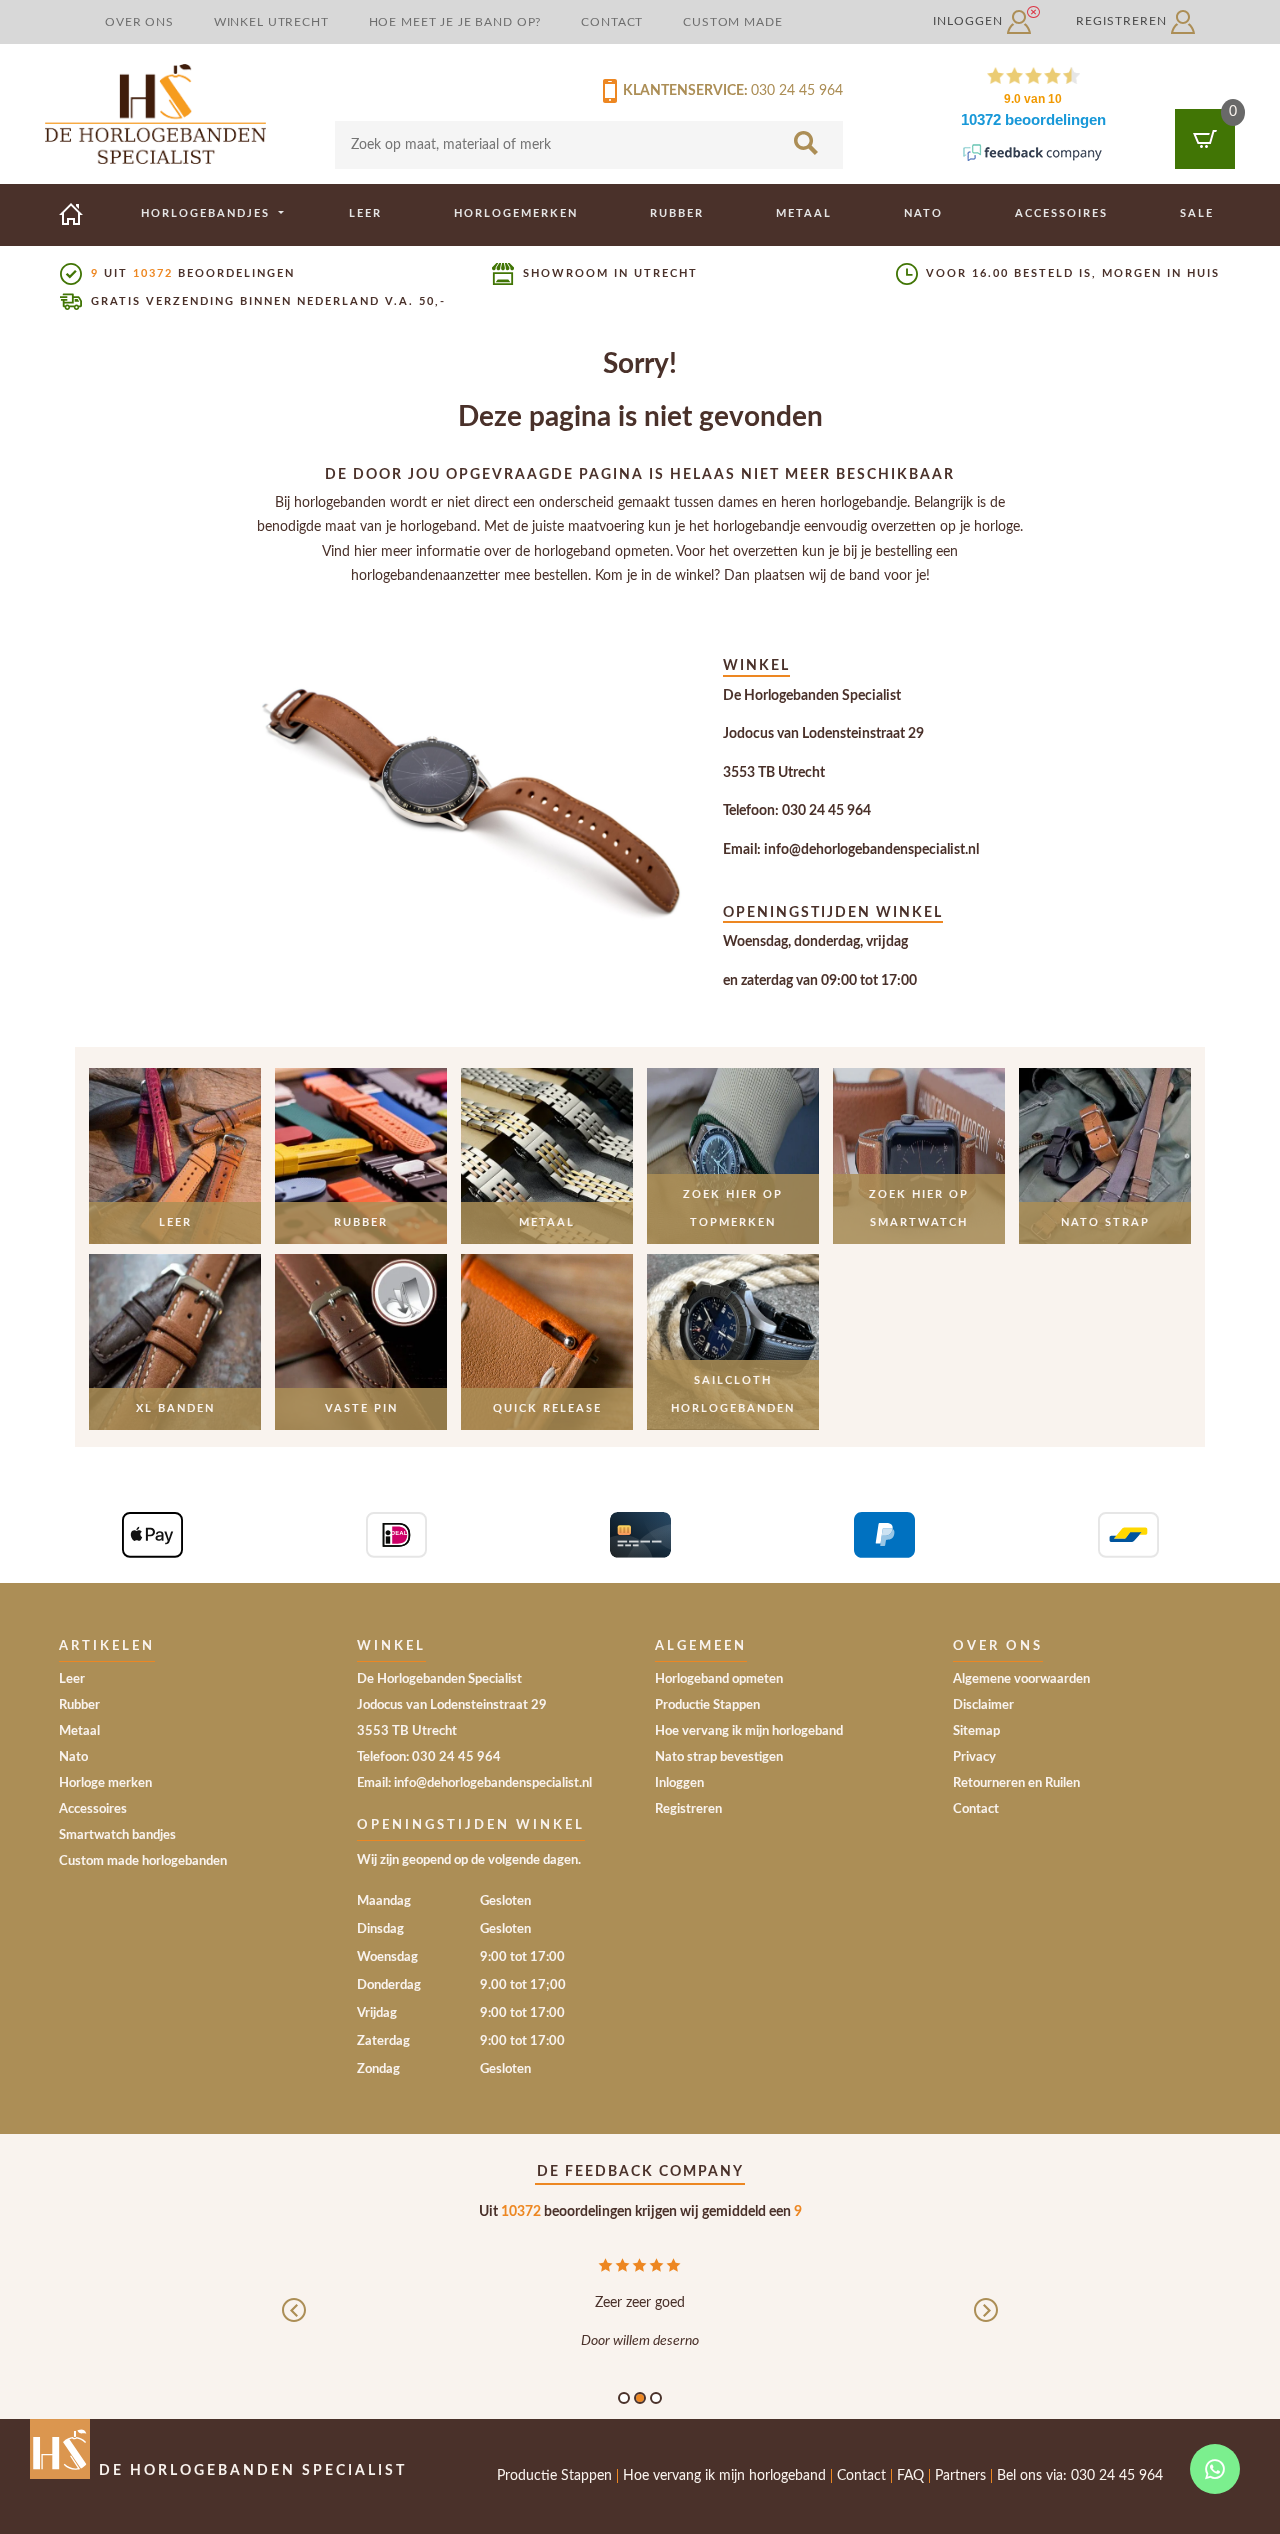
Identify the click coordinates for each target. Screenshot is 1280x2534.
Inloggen (970, 21)
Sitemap (976, 1731)
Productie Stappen (707, 1705)
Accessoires (1061, 213)
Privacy (974, 1757)
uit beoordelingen (193, 273)
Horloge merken (105, 1783)
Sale (1197, 213)
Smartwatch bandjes (117, 1835)
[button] (294, 2325)
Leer (365, 213)
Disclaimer (983, 1705)
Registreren (1123, 21)
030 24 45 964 (797, 91)
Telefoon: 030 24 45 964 (797, 811)
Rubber (677, 213)
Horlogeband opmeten (719, 1679)
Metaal (804, 213)
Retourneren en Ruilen (1016, 1783)
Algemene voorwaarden (1021, 1679)
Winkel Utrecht (271, 22)
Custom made (732, 22)
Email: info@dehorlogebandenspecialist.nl (851, 850)
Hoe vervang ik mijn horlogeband (749, 1731)
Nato (923, 213)
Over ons (139, 22)
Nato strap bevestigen (719, 1757)
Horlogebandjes (208, 213)
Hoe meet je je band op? (455, 22)
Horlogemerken (516, 213)
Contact (612, 22)
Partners (960, 2476)
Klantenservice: (682, 91)
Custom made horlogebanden (143, 1861)
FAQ (910, 2476)
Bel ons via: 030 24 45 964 (1080, 2476)
